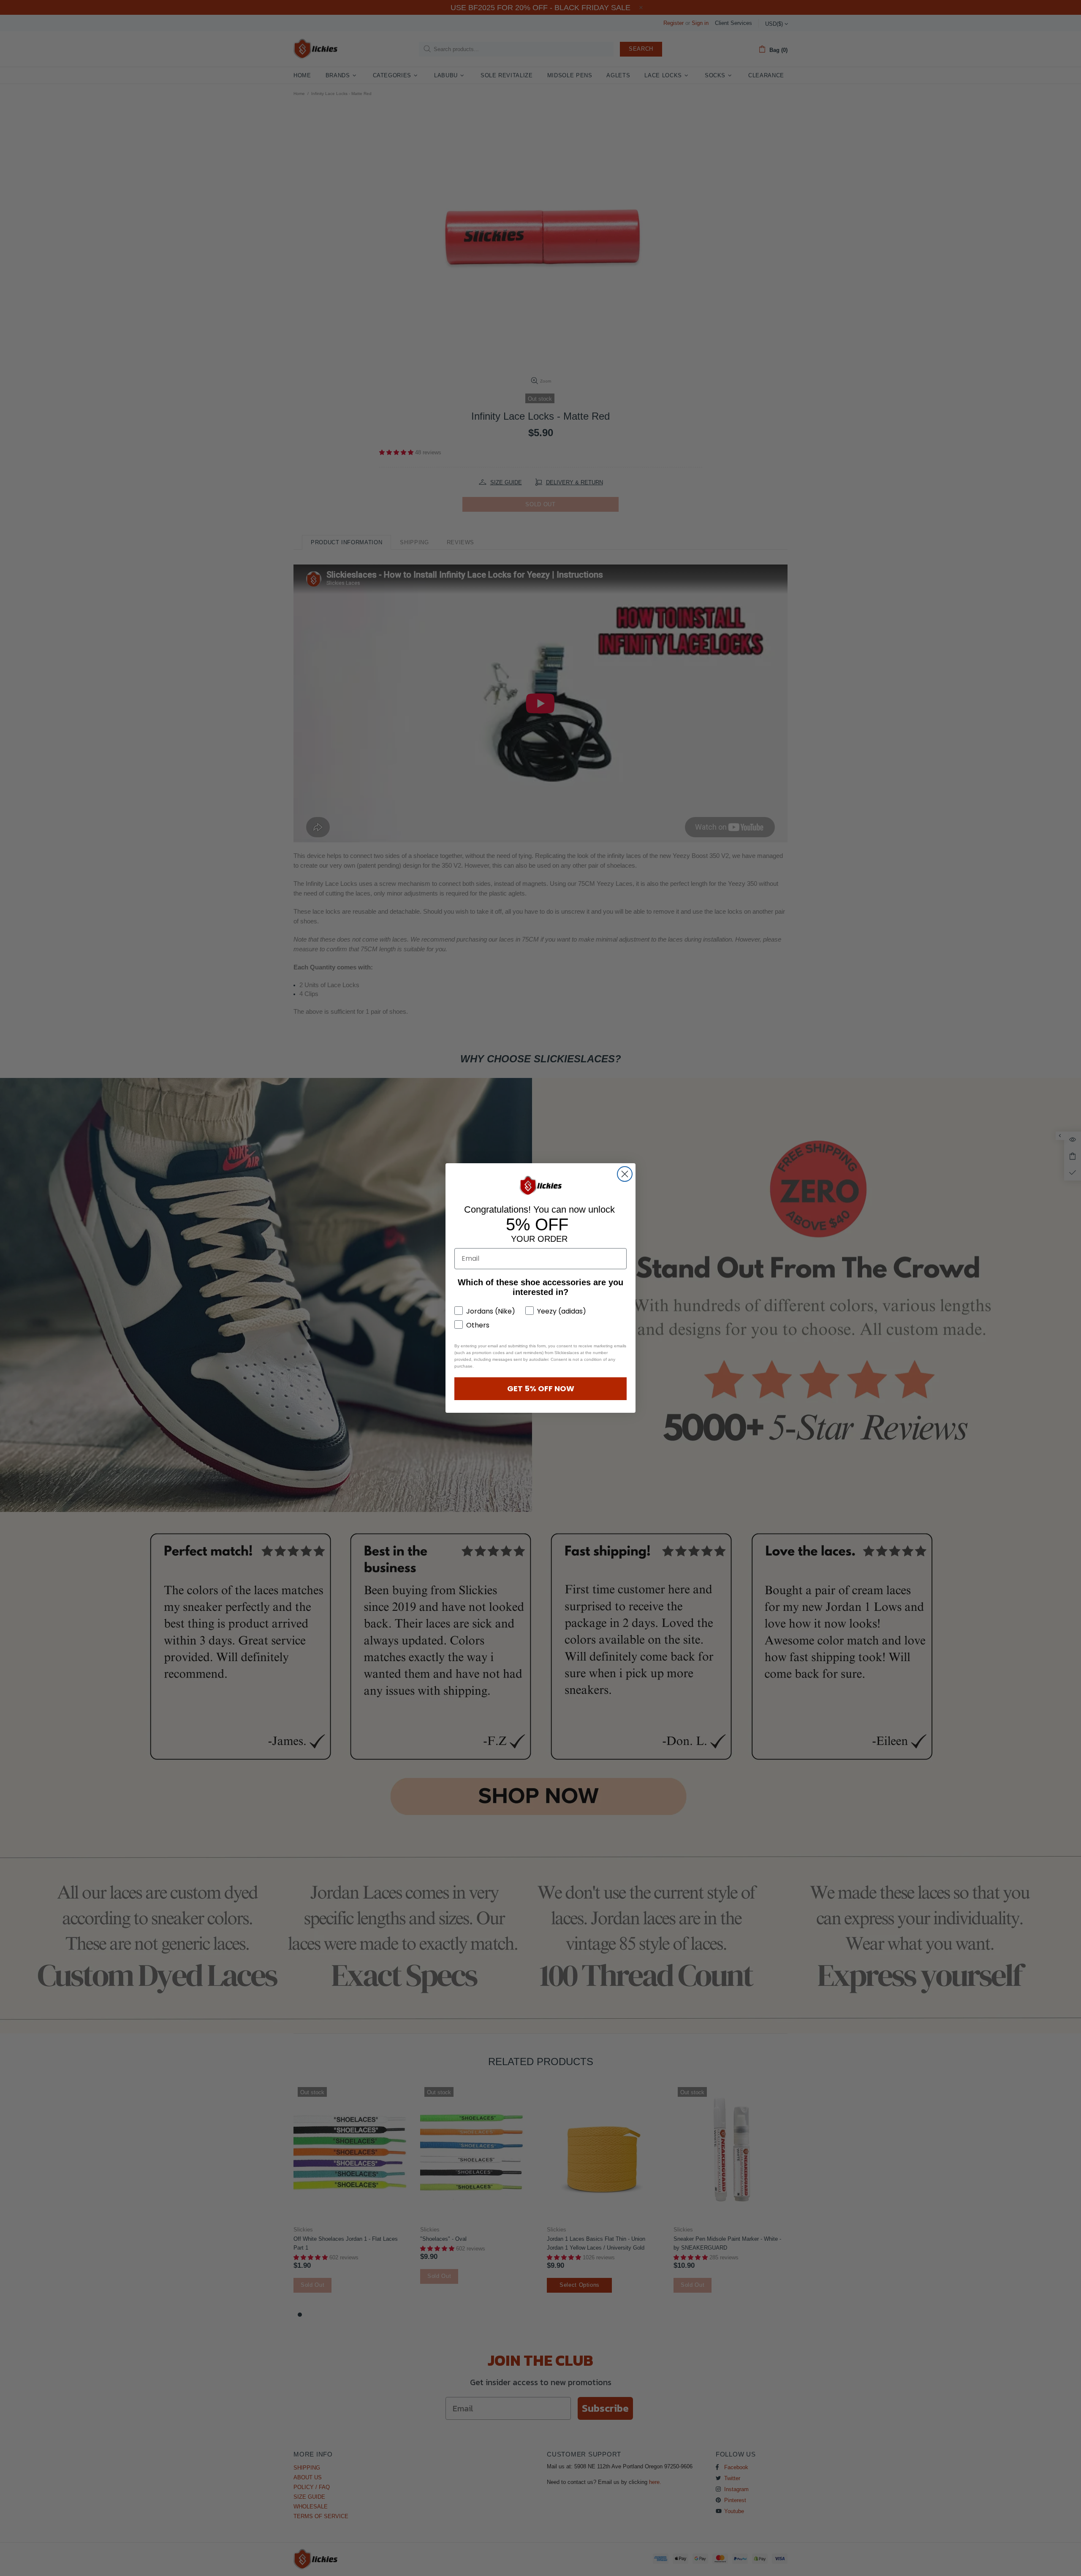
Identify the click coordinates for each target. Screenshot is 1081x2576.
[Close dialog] (625, 1174)
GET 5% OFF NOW (541, 1388)
